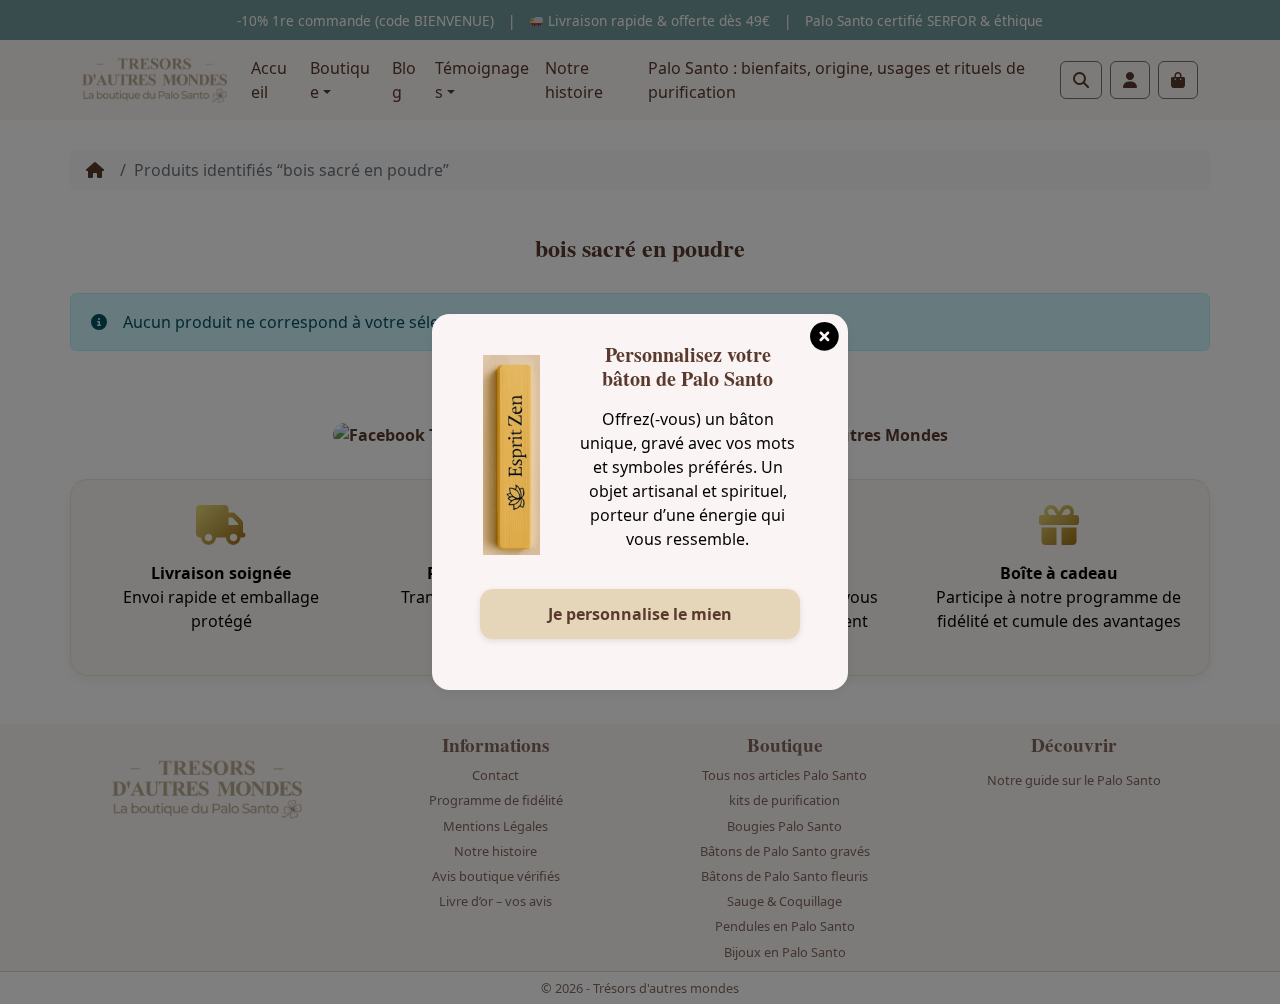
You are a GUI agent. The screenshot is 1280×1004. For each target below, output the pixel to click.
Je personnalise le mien (640, 614)
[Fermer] (824, 330)
